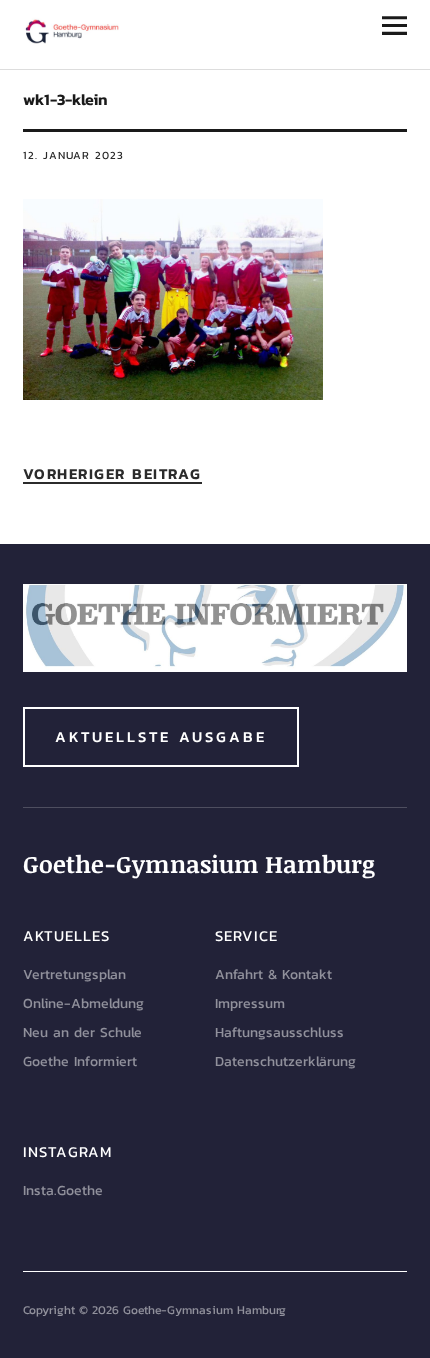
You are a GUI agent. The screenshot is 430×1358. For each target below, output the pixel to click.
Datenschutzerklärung (285, 1061)
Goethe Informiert (80, 1061)
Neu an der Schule (82, 1032)
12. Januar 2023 (73, 155)
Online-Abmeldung (83, 1003)
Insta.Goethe (63, 1190)
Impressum (250, 1003)
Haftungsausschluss (279, 1032)
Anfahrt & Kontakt (273, 974)
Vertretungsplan (74, 974)
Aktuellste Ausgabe (161, 736)
